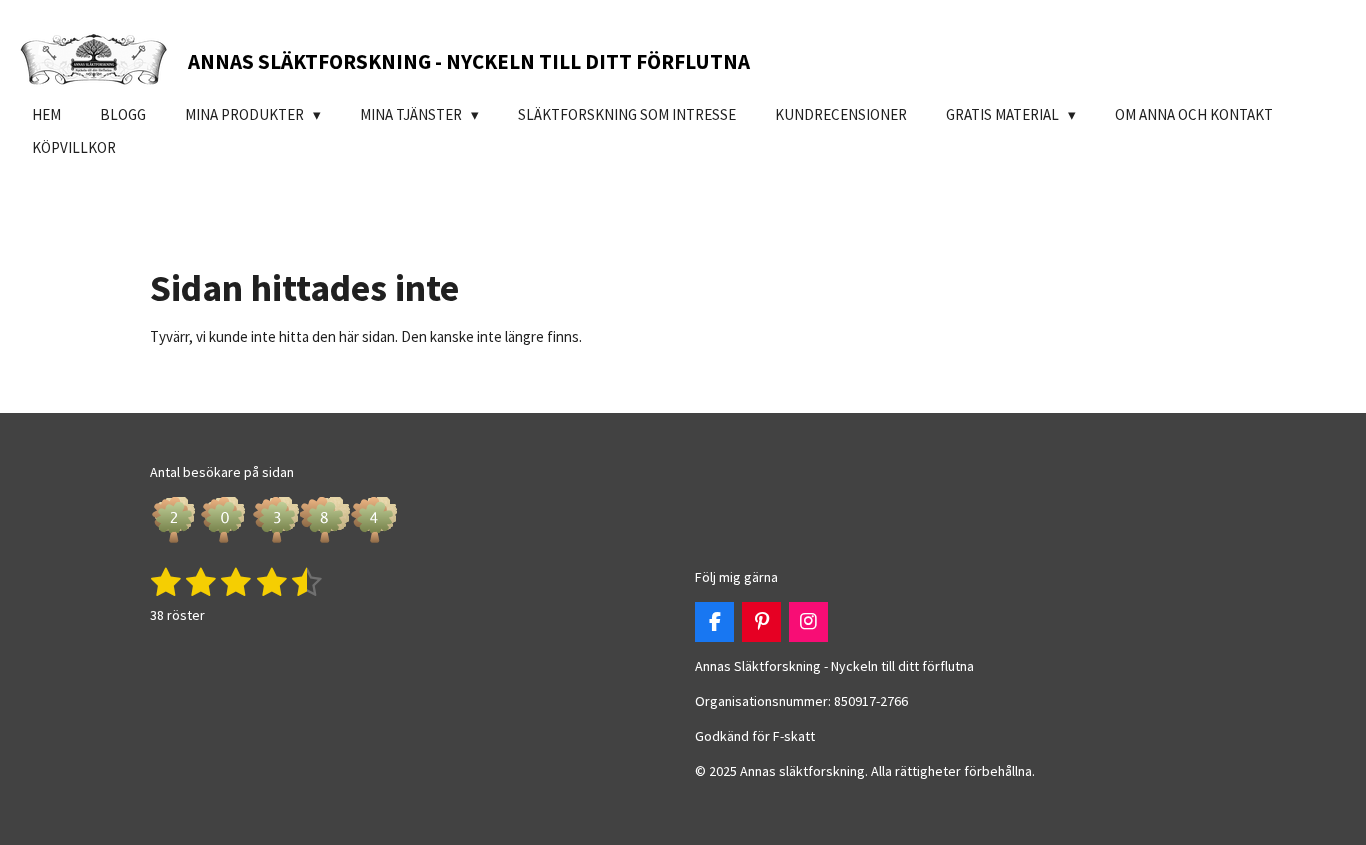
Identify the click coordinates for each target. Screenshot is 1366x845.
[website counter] (275, 542)
